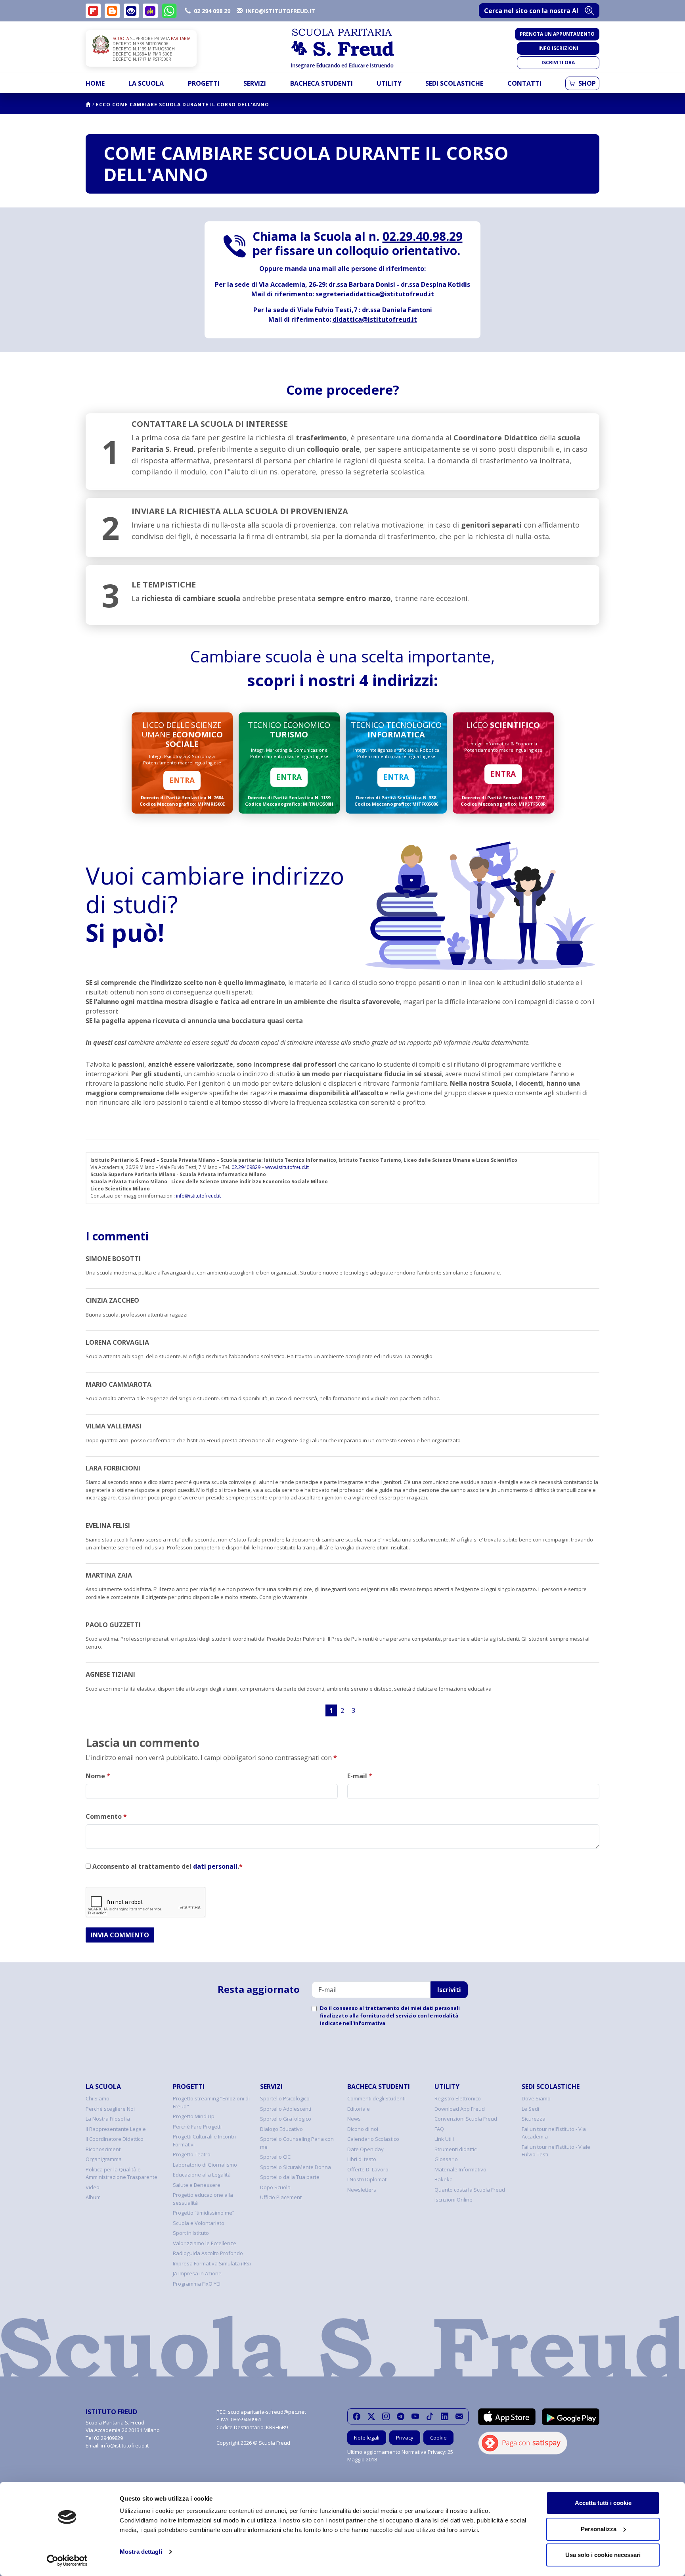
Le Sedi (530, 2109)
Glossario (446, 2159)
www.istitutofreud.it (287, 1167)
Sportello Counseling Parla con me (297, 2143)
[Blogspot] (112, 11)
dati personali (215, 1866)
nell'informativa (364, 2023)
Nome (98, 1776)
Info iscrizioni (558, 48)
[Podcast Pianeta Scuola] (150, 11)
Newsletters (362, 2190)
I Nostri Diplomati (367, 2179)
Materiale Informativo (460, 2169)
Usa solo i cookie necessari (603, 2555)
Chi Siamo (98, 2098)
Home (95, 83)
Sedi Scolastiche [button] (454, 83)
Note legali (367, 2438)
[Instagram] (386, 2416)
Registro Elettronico (458, 2098)
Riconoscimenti (104, 2149)
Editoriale (359, 2109)
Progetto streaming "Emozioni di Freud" (211, 2102)
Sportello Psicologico (285, 2098)
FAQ (439, 2129)
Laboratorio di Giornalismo (205, 2165)
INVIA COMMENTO (120, 1935)
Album (93, 2197)
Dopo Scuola (275, 2187)
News (354, 2119)
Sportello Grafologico (286, 2119)
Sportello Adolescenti (286, 2109)
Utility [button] (389, 83)
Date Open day (365, 2149)
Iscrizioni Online (453, 2200)
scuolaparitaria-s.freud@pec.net (267, 2412)
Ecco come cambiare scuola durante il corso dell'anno (183, 105)
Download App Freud (460, 2109)
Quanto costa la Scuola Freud (470, 2190)
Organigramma (104, 2159)
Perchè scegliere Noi (110, 2109)
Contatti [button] (524, 83)
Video (93, 2187)
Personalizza (599, 2529)
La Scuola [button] (146, 83)
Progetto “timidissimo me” (204, 2213)
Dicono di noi (363, 2129)
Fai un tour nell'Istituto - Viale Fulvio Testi (556, 2151)
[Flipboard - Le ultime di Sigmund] (93, 11)
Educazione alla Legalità (202, 2175)
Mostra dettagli (141, 2552)
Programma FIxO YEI (197, 2284)
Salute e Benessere (197, 2185)
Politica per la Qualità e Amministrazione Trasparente (122, 2173)
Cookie (438, 2438)
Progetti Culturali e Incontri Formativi (204, 2140)
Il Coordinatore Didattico (115, 2139)
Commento (106, 1816)
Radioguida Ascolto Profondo (208, 2253)
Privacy (405, 2438)
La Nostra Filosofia (108, 2119)
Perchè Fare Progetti (197, 2127)
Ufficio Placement (281, 2197)
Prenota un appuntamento (557, 34)
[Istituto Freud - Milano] (342, 49)
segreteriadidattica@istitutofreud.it (375, 294)
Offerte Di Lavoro (368, 2169)
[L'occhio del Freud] (131, 11)
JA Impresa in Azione (197, 2273)
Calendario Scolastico (373, 2139)
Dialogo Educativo (281, 2129)
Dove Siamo (536, 2098)
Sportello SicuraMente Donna (296, 2167)
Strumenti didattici (456, 2149)
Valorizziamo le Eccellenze (205, 2243)
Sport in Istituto (191, 2233)
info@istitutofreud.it (198, 1196)
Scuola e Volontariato (199, 2223)
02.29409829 (246, 1167)
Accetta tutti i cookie (603, 2503)
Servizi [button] (255, 83)
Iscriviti (449, 1990)
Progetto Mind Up (194, 2116)
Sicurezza (534, 2119)
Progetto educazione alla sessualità (203, 2199)
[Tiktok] (430, 2416)
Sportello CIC (275, 2157)
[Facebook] (357, 2416)
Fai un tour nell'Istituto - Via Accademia (554, 2133)
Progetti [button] (204, 83)
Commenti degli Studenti (376, 2098)
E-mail (360, 1776)
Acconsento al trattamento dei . (167, 1866)
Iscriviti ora (558, 62)
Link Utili (444, 2139)
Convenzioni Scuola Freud (466, 2119)
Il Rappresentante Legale (116, 2129)
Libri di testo (362, 2159)
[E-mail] (459, 2416)
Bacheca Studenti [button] (321, 83)
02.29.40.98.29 (423, 236)
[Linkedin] (445, 2416)
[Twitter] (371, 2416)
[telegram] (401, 2416)
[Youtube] (415, 2416)
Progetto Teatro (192, 2154)
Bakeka (444, 2179)
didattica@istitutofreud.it (375, 319)
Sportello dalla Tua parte (290, 2177)
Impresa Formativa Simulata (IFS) (212, 2263)
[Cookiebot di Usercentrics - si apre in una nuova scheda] (67, 2561)
